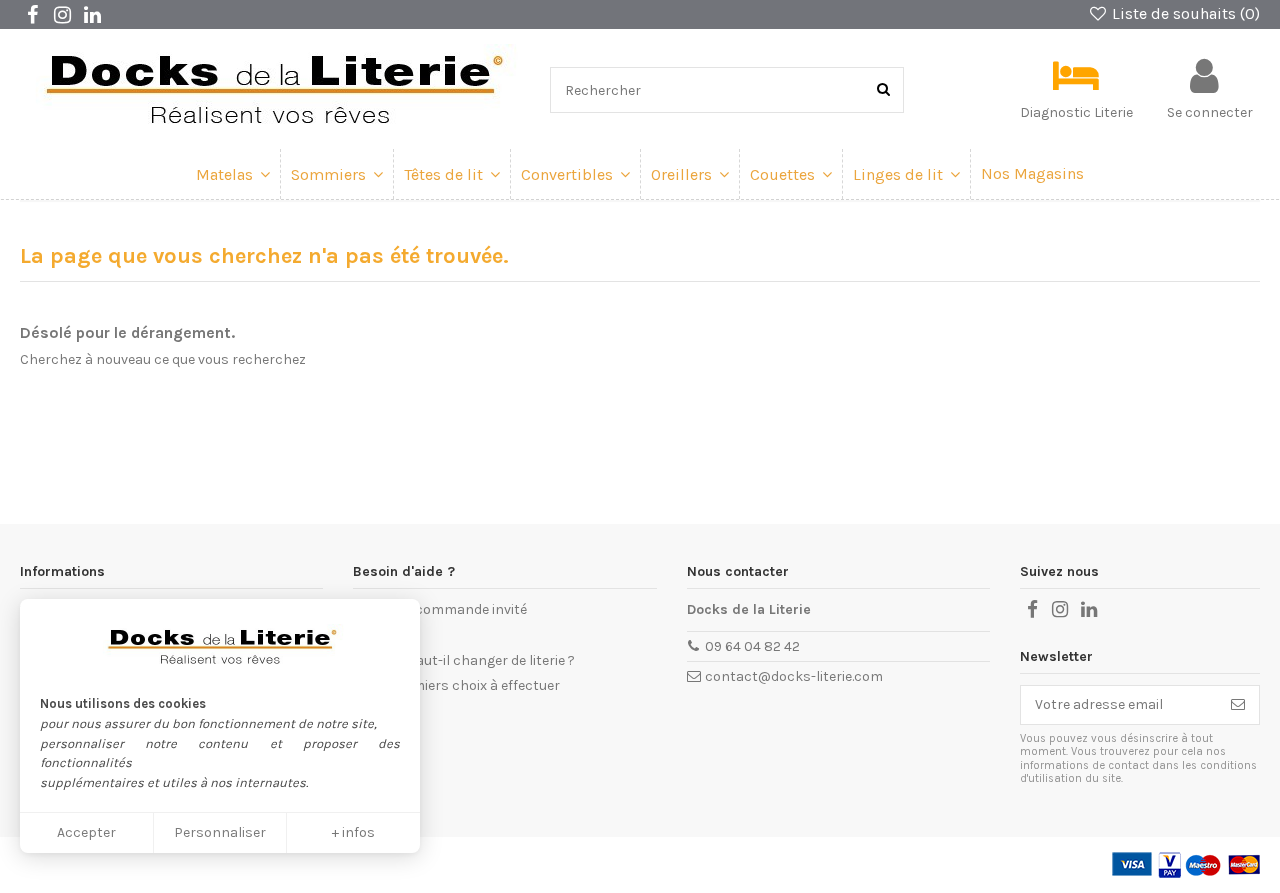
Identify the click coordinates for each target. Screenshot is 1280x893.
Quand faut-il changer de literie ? (470, 660)
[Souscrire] (1238, 705)
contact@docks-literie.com (794, 676)
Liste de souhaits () (1184, 13)
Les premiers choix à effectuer (462, 685)
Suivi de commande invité (446, 609)
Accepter (86, 832)
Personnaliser (220, 832)
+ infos (353, 832)
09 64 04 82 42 (752, 646)
